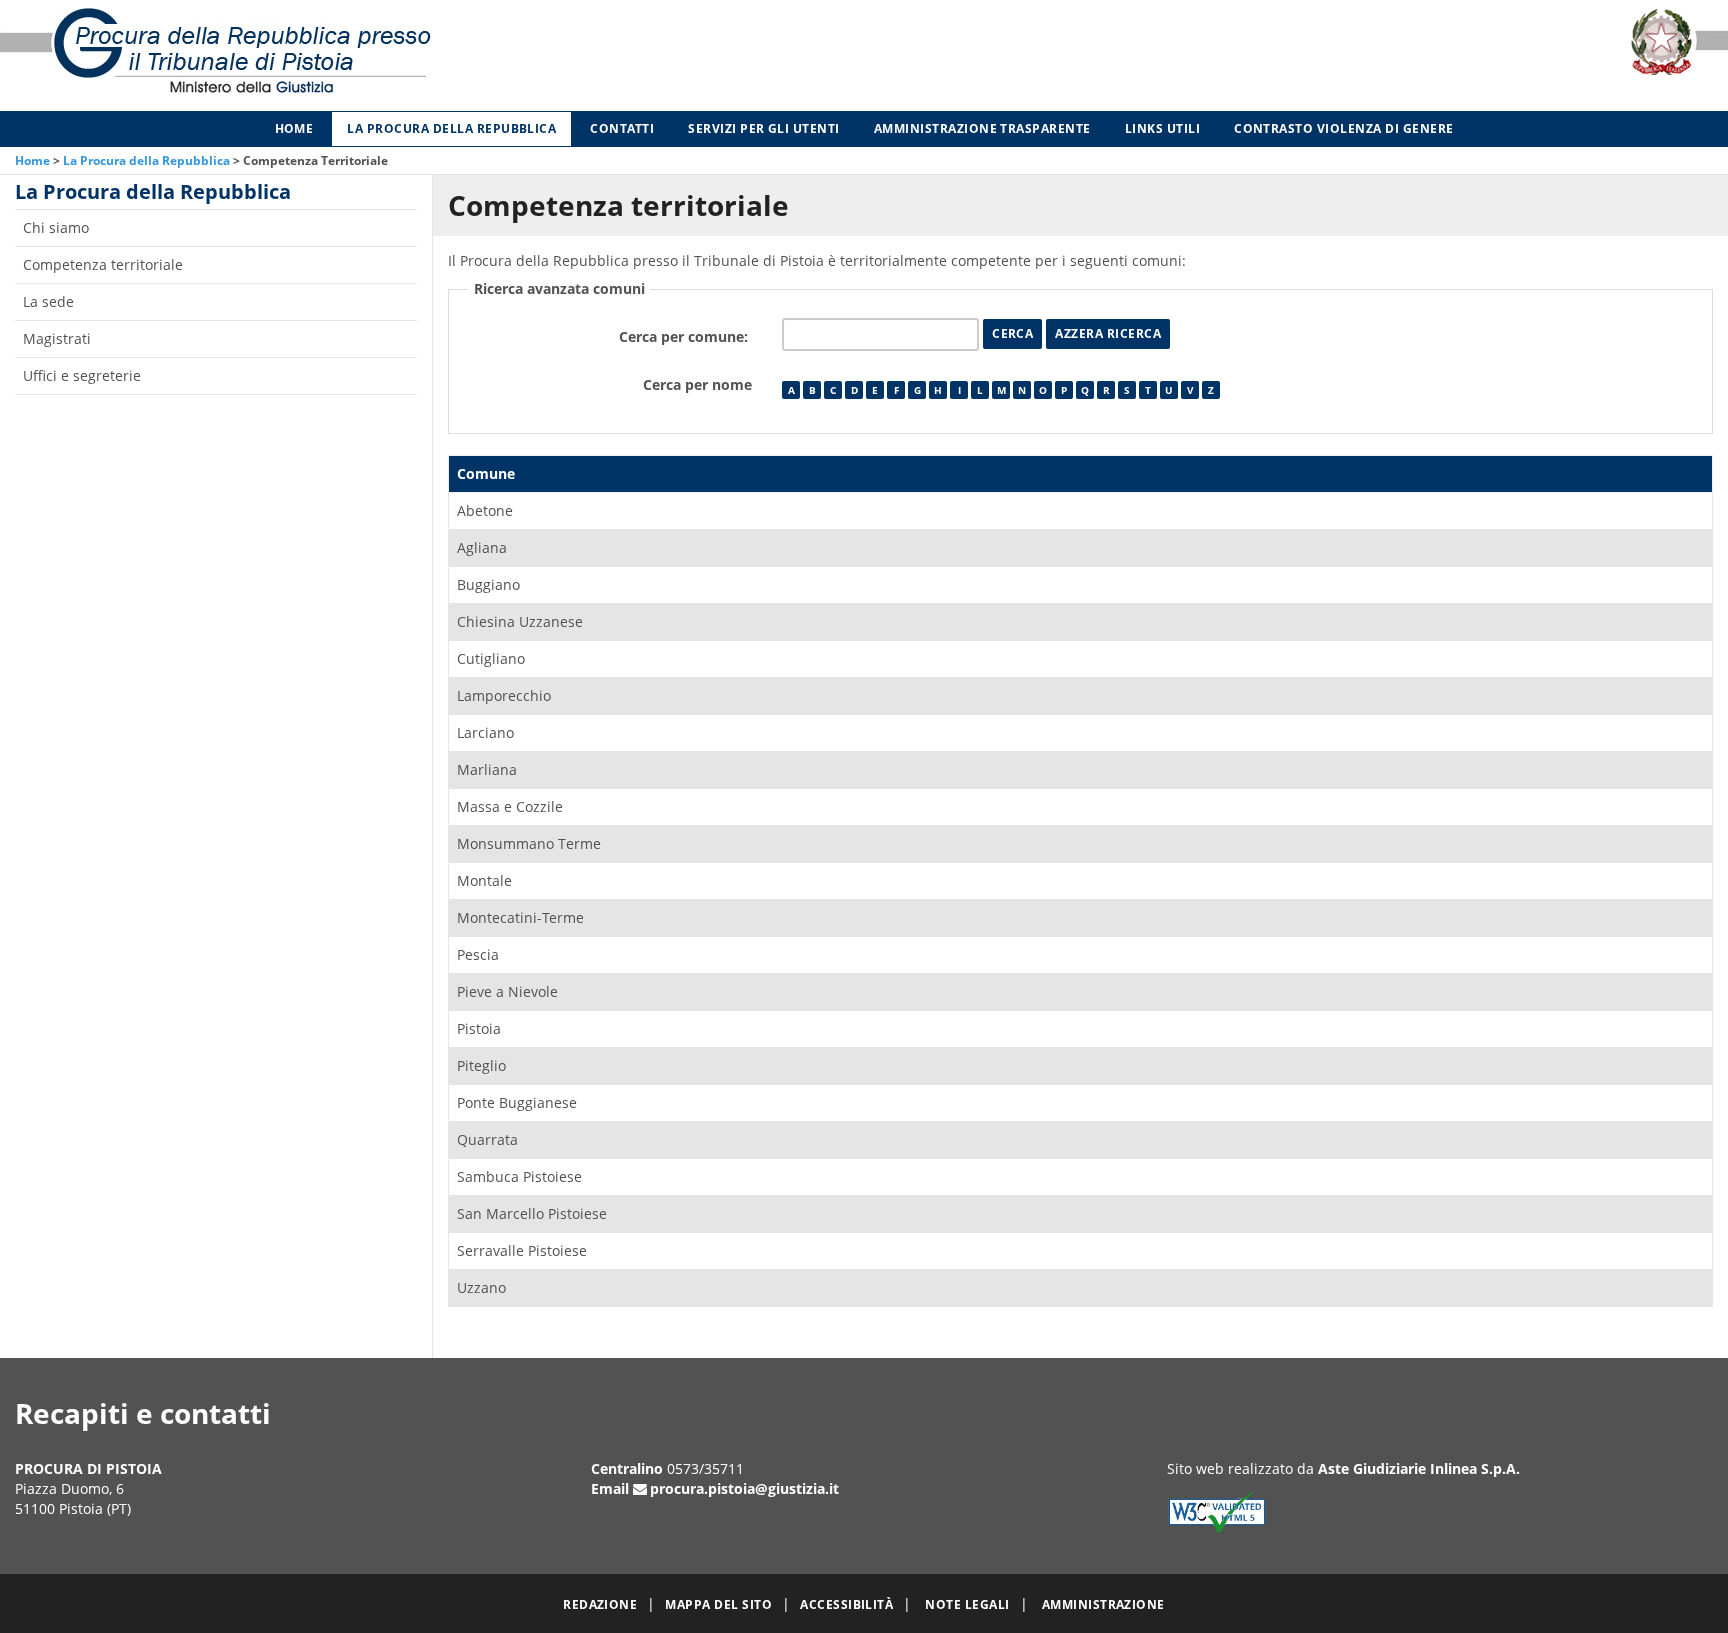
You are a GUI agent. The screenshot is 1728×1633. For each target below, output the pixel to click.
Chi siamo (56, 227)
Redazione (600, 1604)
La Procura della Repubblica (451, 128)
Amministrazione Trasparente (982, 128)
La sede (48, 301)
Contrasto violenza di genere (1343, 128)
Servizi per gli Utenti (764, 128)
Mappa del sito (718, 1604)
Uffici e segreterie (82, 375)
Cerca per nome (697, 384)
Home (294, 128)
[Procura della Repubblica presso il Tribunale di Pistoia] (360, 55)
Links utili (1162, 128)
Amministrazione (1103, 1604)
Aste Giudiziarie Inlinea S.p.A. (1419, 1468)
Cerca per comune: (685, 336)
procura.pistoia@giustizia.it (744, 1488)
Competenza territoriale (103, 264)
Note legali (967, 1604)
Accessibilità (846, 1604)
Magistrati (57, 338)
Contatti (622, 128)
